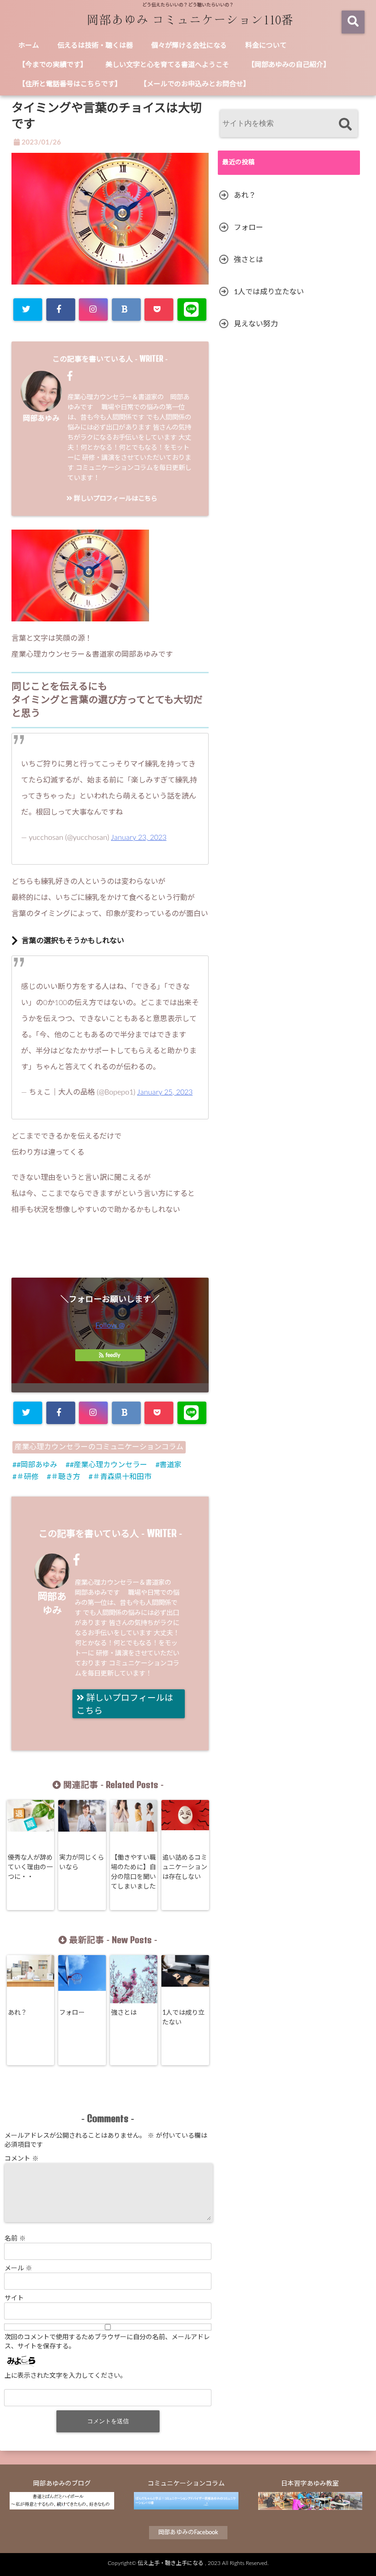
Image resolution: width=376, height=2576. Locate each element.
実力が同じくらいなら (82, 1863)
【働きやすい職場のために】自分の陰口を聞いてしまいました (133, 1872)
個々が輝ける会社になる (189, 46)
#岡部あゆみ (37, 1465)
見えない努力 (256, 324)
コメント (22, 2159)
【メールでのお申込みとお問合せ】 (195, 84)
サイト (14, 2298)
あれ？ (17, 2013)
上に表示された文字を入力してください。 (66, 2376)
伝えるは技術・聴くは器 (95, 46)
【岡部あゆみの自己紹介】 (289, 65)
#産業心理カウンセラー (108, 1465)
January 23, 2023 (139, 838)
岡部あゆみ (41, 419)
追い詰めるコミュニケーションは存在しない (185, 1867)
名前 (15, 2239)
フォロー (72, 2013)
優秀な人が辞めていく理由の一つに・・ (30, 1867)
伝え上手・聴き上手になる (171, 2563)
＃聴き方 (66, 1477)
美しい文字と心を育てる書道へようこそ (167, 65)
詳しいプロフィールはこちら (115, 499)
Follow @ (110, 1325)
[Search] (345, 125)
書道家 (171, 1465)
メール (18, 2269)
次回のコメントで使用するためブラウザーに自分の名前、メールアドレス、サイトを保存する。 (107, 2342)
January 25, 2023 (165, 1092)
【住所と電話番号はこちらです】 (70, 84)
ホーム (29, 46)
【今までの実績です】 (53, 65)
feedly (113, 1355)
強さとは (124, 2013)
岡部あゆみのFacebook (188, 2533)
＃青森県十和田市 (122, 1477)
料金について (266, 46)
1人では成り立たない (183, 2018)
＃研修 (28, 1477)
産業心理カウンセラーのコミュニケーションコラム (99, 1447)
